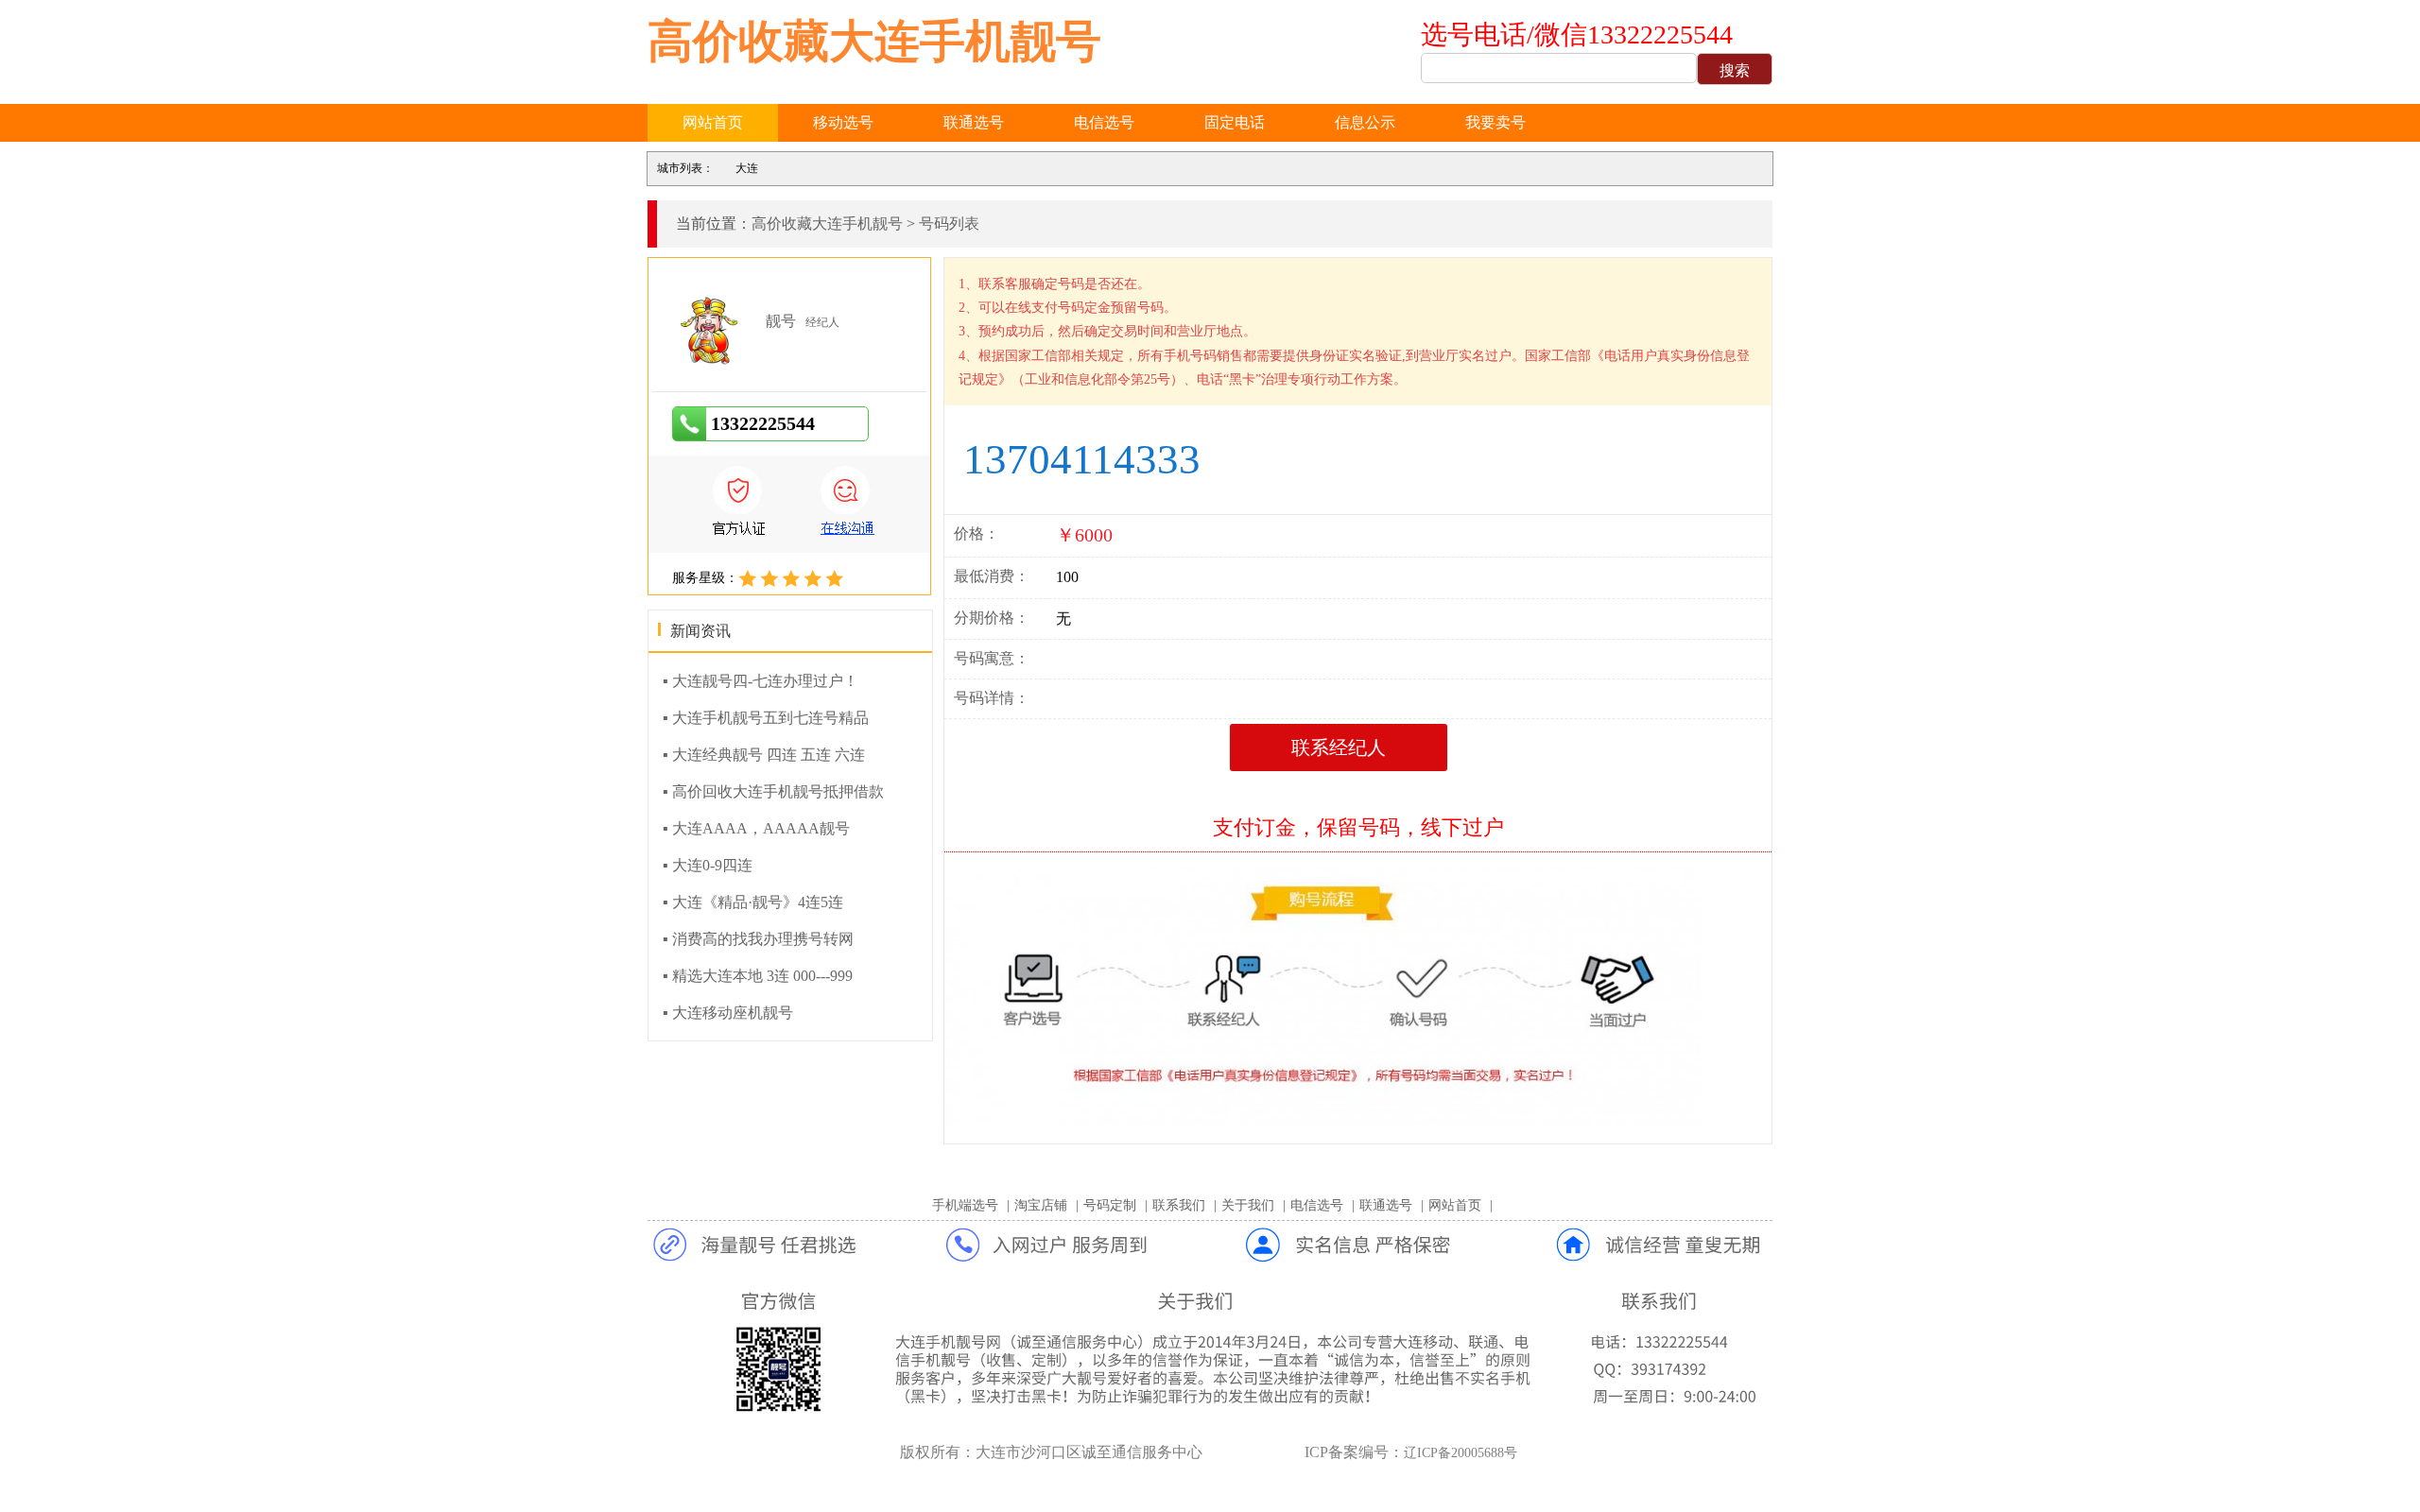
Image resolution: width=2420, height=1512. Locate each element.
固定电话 (1235, 122)
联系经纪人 (1339, 747)
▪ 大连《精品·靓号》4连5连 (753, 902)
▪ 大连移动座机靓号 (728, 1013)
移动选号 (843, 122)
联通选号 (974, 122)
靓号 (781, 321)
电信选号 (1104, 122)
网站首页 (713, 122)
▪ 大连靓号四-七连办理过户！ (761, 681)
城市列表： (685, 168)
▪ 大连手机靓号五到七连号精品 (766, 718)
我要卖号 (1495, 122)
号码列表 (949, 223)
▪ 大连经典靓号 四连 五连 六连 (764, 755)
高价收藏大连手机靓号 (874, 41)
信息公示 (1365, 122)
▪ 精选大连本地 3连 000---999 (758, 976)
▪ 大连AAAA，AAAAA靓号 (756, 828)
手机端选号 (965, 1205)
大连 (747, 168)
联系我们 (1179, 1205)
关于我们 (1248, 1205)
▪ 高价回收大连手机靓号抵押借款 (773, 791)
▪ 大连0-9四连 (708, 865)
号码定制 (1110, 1205)
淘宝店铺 (1041, 1205)
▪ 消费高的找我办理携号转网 (758, 939)
